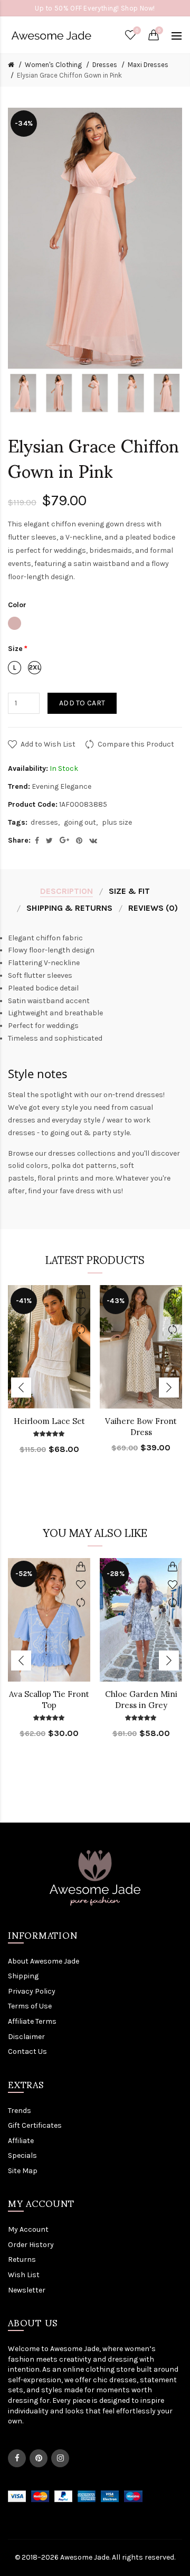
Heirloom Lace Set (49, 1421)
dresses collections (82, 1153)
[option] (23, 393)
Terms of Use (30, 2006)
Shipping (23, 1976)
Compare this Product (136, 744)
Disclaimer (26, 2037)
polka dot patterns (84, 1166)
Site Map (23, 2171)
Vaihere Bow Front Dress (141, 1427)
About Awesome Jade (44, 1961)
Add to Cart (82, 703)
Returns (22, 2259)
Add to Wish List (48, 744)
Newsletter (27, 2290)
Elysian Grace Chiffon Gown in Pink (69, 75)
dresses (44, 822)
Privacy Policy (32, 1991)
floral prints (58, 1178)
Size (15, 649)
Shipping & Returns (69, 908)
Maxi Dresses (148, 65)
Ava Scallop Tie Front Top (49, 1700)
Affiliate (21, 2141)
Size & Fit (129, 891)
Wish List (24, 2275)
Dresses (105, 65)
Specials (22, 2155)
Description (66, 891)
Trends (20, 2111)
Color (17, 605)
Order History (31, 2245)
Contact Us (27, 2051)
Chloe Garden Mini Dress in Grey (141, 1700)
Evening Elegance (61, 786)
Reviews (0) (153, 908)
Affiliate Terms (32, 2021)
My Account (28, 2229)
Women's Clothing (53, 65)
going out (80, 822)
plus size (117, 822)
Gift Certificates (35, 2125)
